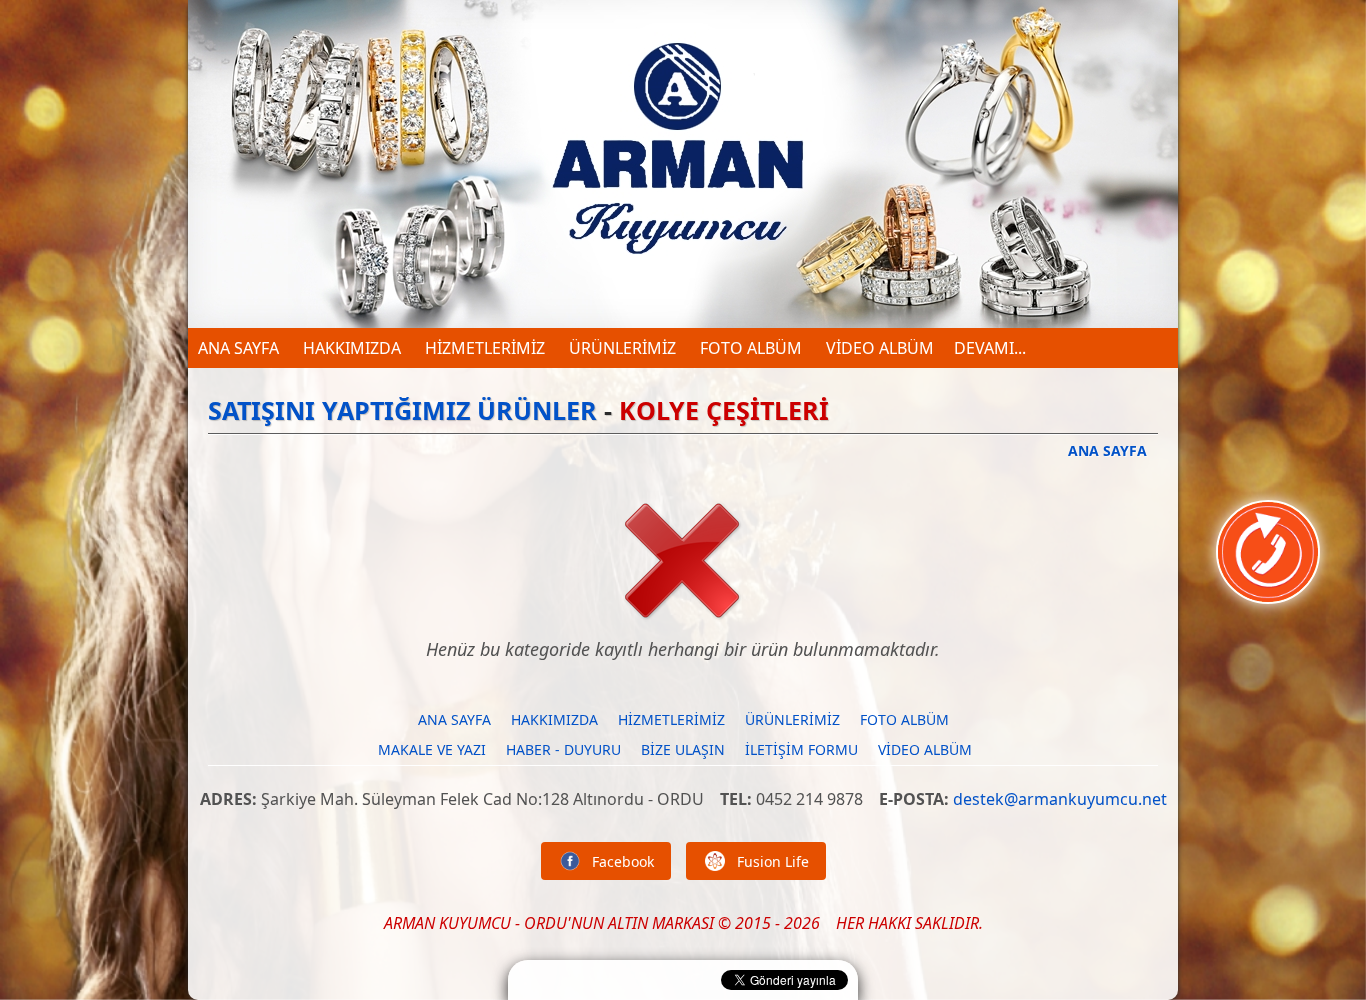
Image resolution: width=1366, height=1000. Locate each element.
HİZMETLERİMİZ (483, 348)
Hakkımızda (350, 348)
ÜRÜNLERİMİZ (620, 348)
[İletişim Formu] (1268, 592)
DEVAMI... (990, 348)
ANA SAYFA (238, 348)
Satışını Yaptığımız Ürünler (402, 410)
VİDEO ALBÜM (878, 348)
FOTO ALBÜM (749, 348)
